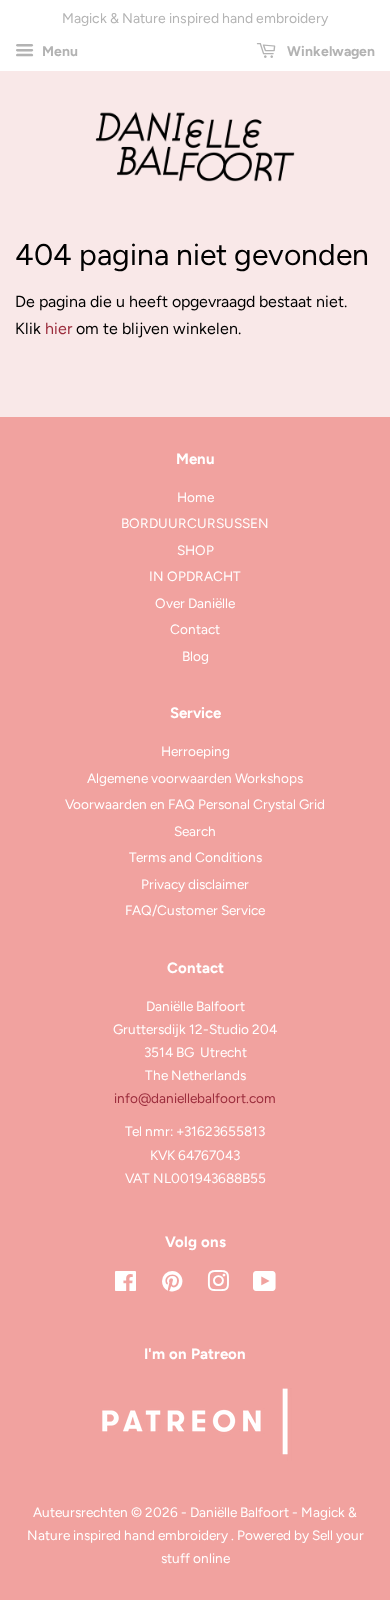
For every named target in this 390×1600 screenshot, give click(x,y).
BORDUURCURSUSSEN (195, 523)
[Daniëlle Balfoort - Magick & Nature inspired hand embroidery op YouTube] (264, 1285)
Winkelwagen (329, 51)
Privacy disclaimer (195, 884)
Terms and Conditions (195, 857)
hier (58, 328)
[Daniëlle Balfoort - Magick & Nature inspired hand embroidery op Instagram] (218, 1285)
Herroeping (195, 751)
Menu (58, 51)
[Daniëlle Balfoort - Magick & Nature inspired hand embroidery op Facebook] (125, 1285)
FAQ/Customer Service (195, 910)
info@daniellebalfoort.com (195, 1098)
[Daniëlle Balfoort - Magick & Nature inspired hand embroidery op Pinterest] (172, 1285)
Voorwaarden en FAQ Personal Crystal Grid (195, 804)
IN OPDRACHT (195, 576)
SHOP (195, 550)
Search (195, 831)
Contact (195, 629)
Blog (195, 656)
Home (195, 497)
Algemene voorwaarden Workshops (195, 778)
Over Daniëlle (195, 603)
